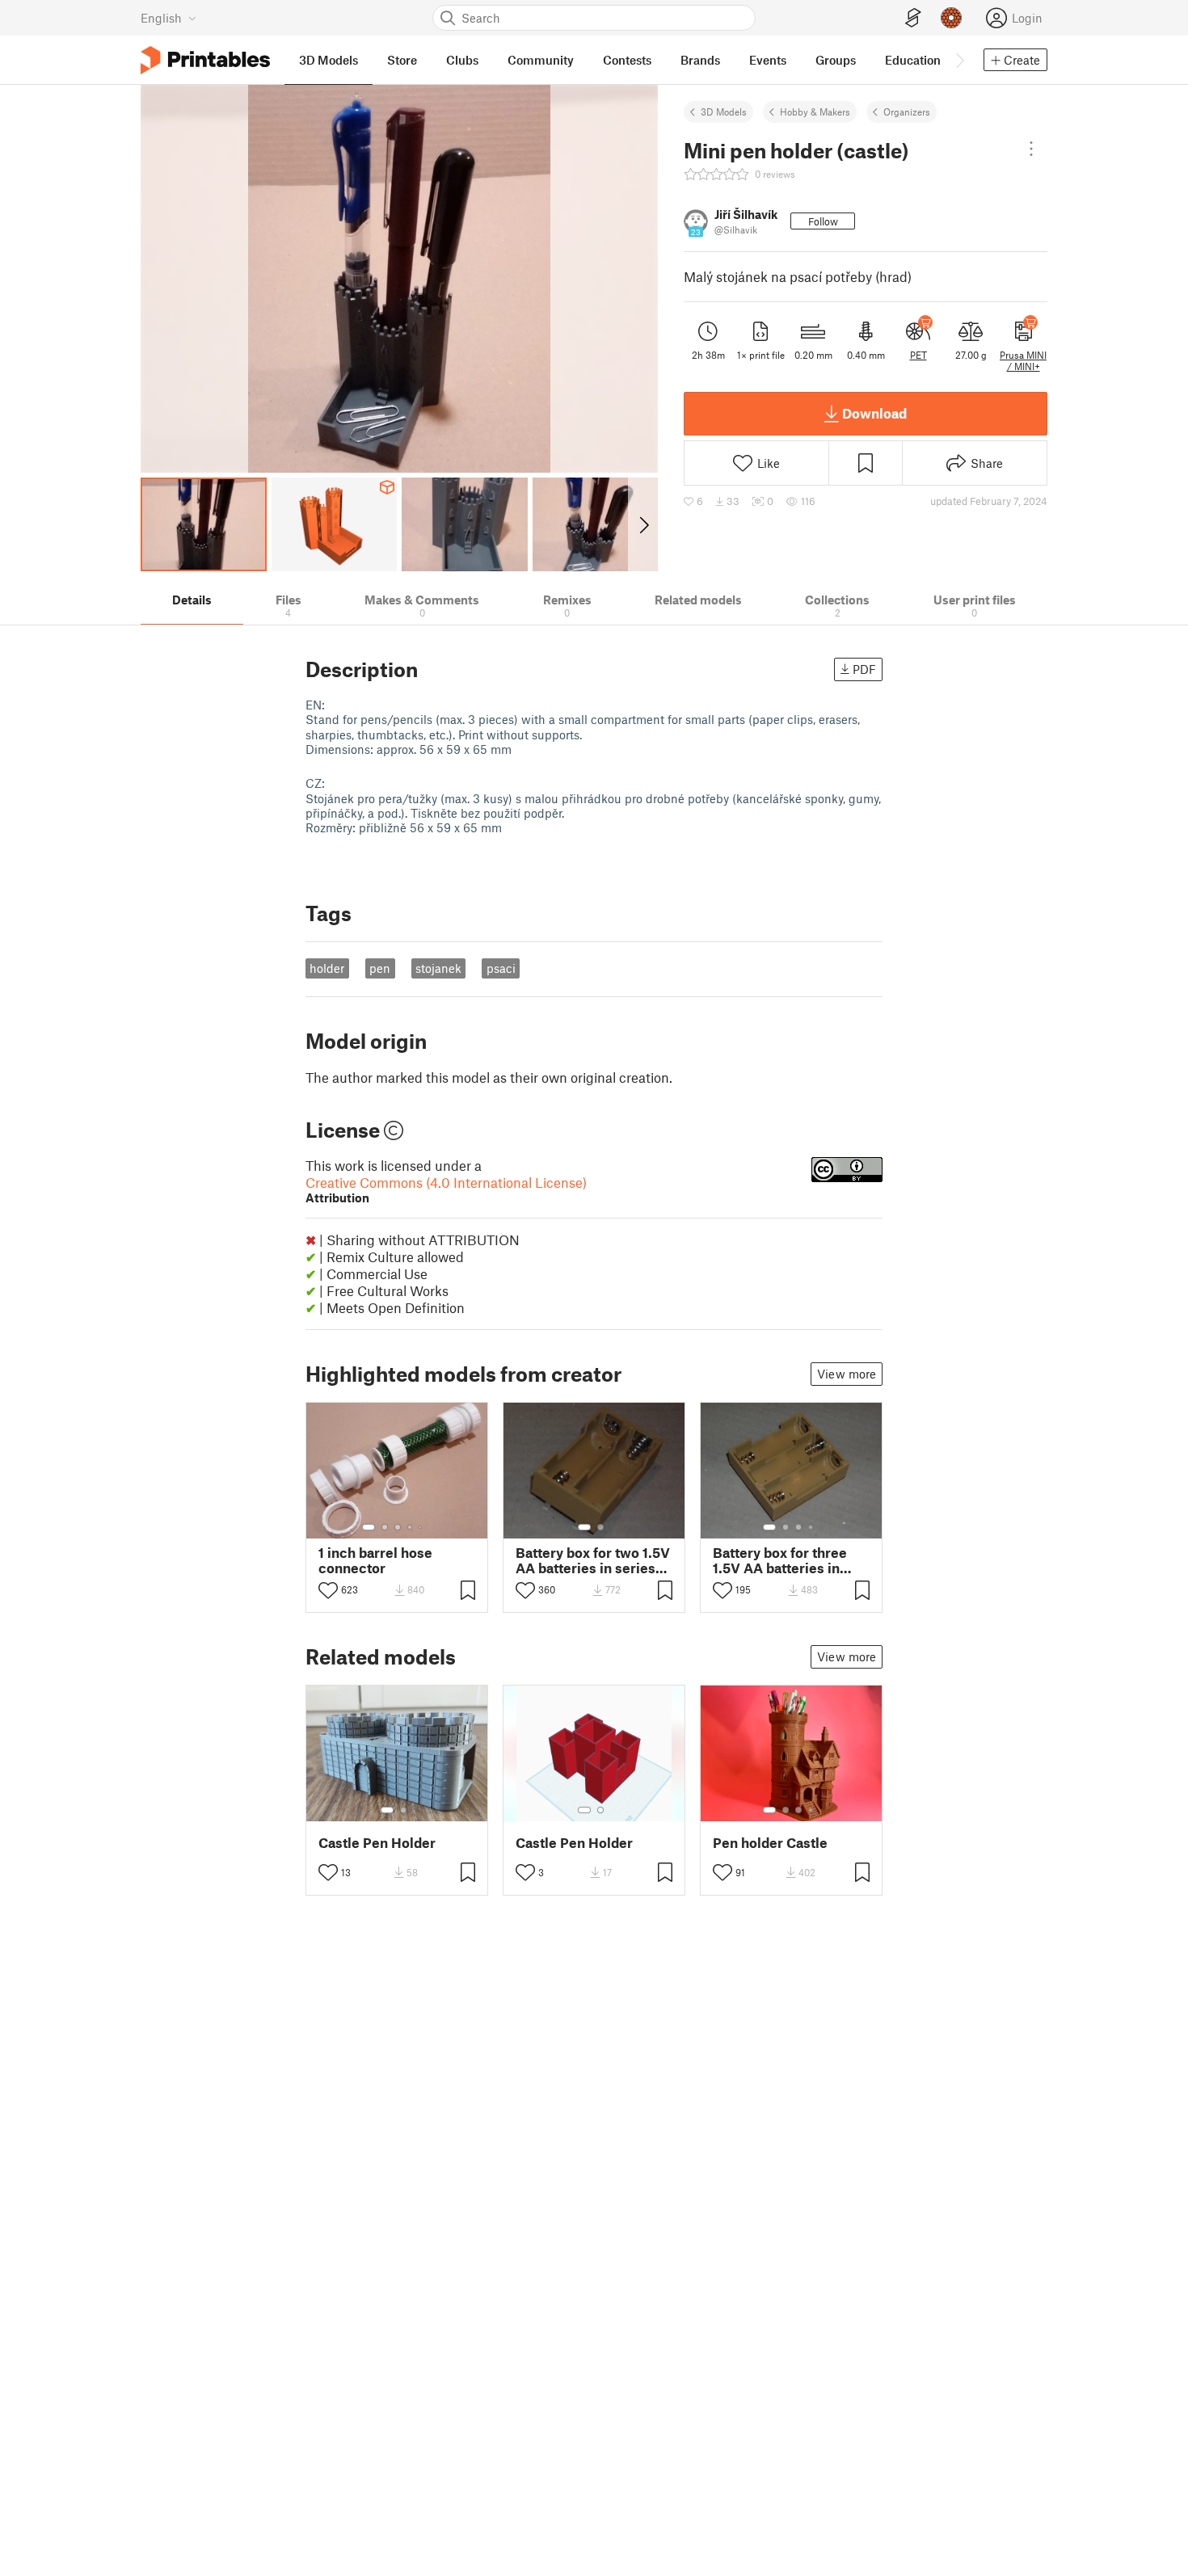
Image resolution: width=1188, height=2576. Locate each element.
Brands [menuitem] (700, 60)
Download (874, 413)
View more (847, 1374)
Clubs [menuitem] (462, 60)
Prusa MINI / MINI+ (1023, 360)
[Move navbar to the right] (959, 60)
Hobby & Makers (815, 112)
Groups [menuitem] (836, 60)
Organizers (907, 112)
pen (380, 968)
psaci (501, 968)
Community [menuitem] (541, 60)
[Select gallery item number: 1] (369, 1527)
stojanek (438, 968)
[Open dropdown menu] (1031, 149)
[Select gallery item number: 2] (385, 1527)
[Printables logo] (205, 60)
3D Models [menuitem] (329, 60)
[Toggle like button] (328, 1590)
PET (918, 355)
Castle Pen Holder (377, 1843)
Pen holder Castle (770, 1843)
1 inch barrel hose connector (375, 1560)
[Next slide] (643, 524)
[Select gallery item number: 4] (411, 1527)
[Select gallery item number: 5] (422, 1527)
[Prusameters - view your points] (951, 18)
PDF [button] (864, 669)
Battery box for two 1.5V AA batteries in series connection (593, 1560)
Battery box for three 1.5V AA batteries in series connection (780, 1560)
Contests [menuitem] (627, 60)
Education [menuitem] (913, 60)
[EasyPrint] (913, 18)
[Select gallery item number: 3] (398, 1527)
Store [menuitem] (402, 60)
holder (327, 968)
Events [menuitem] (768, 60)
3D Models (724, 112)
